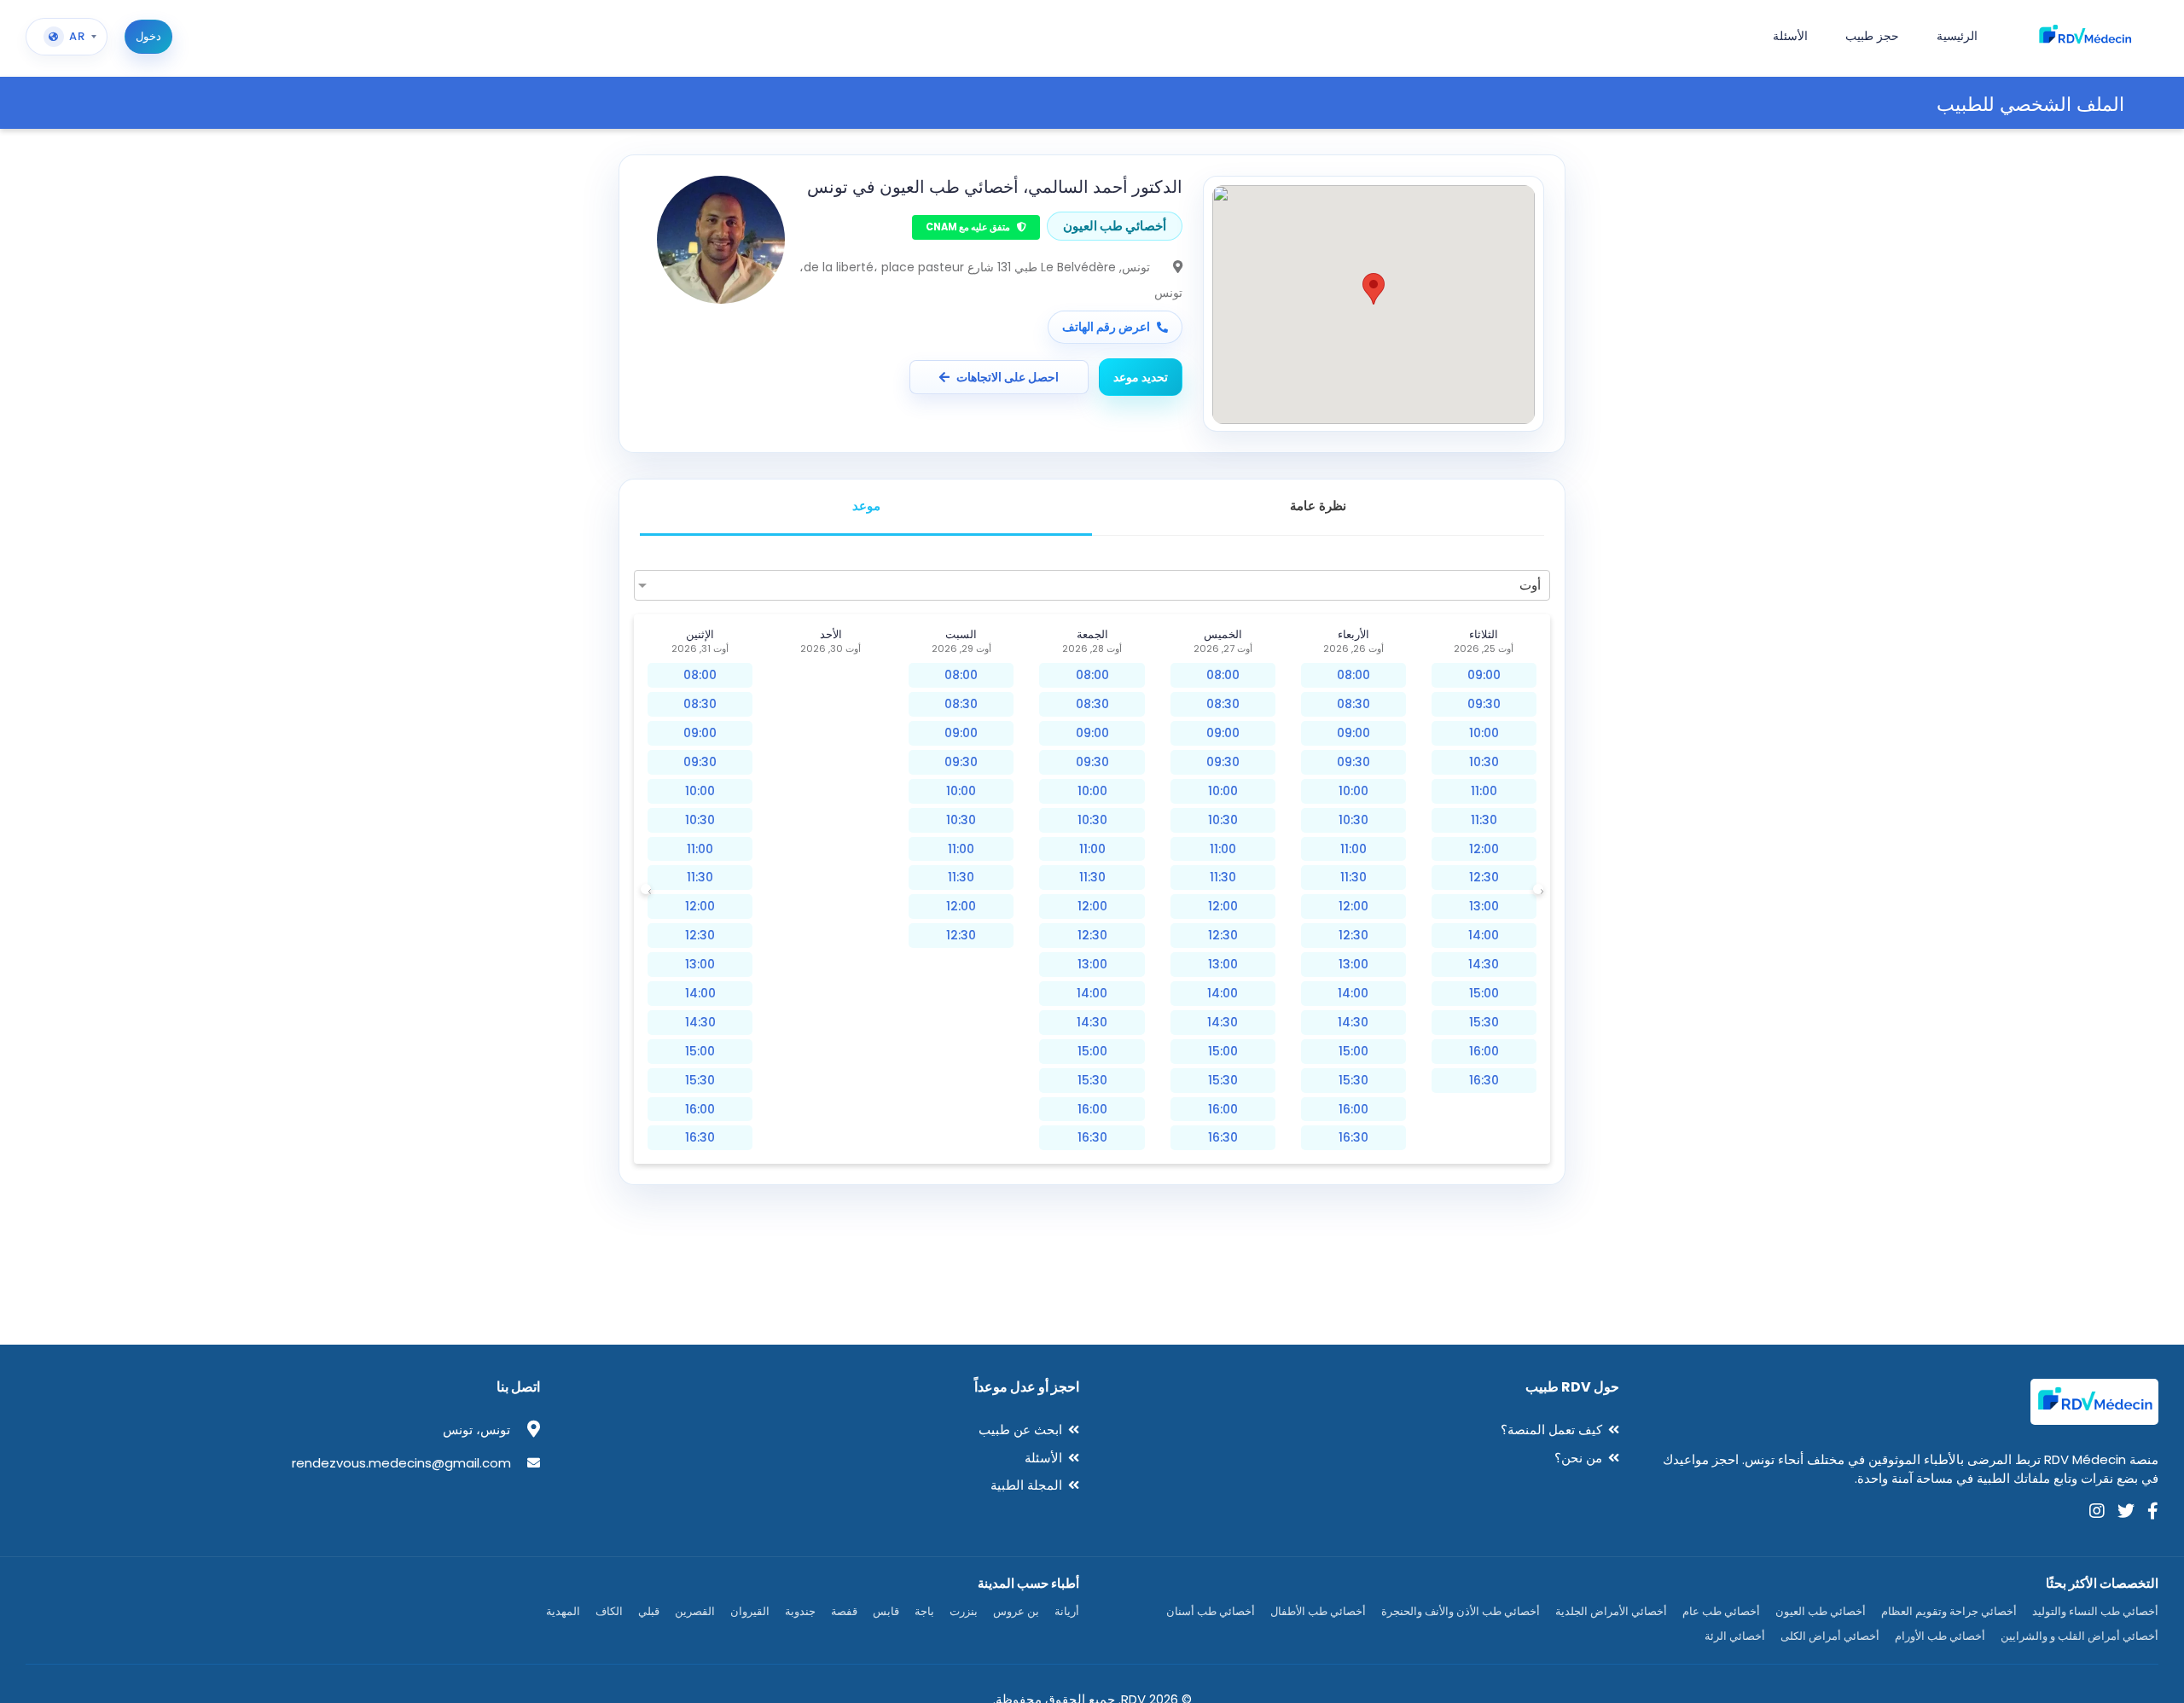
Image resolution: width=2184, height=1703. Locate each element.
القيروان (750, 1611)
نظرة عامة (1318, 506)
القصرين (695, 1611)
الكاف (609, 1611)
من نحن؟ (1578, 1458)
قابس (886, 1611)
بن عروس (1016, 1611)
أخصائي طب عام (1721, 1611)
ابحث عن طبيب (1020, 1430)
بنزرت (964, 1611)
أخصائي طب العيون (1821, 1611)
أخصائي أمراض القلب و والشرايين (2079, 1636)
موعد (866, 506)
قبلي (649, 1611)
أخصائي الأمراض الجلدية (1611, 1611)
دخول (148, 36)
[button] (1374, 289)
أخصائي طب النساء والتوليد (2095, 1611)
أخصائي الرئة (1735, 1636)
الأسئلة (1043, 1458)
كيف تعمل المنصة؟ (1551, 1430)
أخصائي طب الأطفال (1318, 1611)
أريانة (1067, 1611)
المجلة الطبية (1026, 1485)
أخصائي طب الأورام (1940, 1636)
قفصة (844, 1611)
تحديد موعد (1141, 377)
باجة (924, 1611)
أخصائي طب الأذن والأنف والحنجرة (1461, 1611)
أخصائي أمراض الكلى (1830, 1636)
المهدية (563, 1611)
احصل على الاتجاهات (1008, 377)
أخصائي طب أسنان (1211, 1611)
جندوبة (800, 1611)
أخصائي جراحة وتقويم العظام (1949, 1611)
